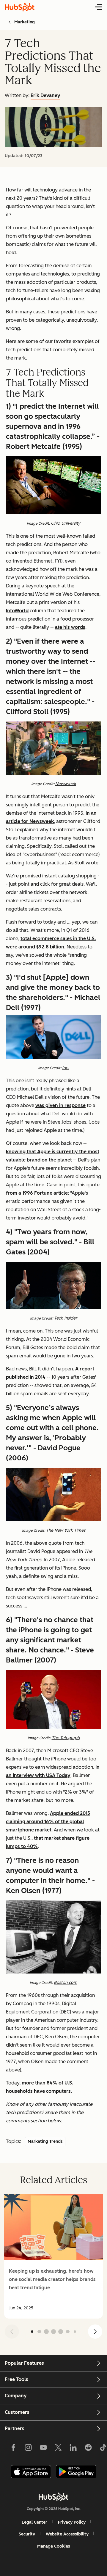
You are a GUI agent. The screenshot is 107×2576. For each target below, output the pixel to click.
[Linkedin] (73, 2449)
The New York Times (66, 1530)
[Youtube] (43, 2449)
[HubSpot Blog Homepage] (20, 7)
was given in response (60, 1105)
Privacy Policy (72, 2522)
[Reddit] (88, 2449)
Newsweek (66, 784)
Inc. (66, 1068)
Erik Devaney (45, 95)
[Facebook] (13, 2449)
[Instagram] (28, 2449)
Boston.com (66, 1983)
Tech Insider (66, 1318)
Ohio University (66, 523)
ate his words (70, 627)
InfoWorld (17, 611)
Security (27, 2534)
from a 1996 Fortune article (37, 1193)
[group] (53, 2256)
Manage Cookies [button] (54, 2546)
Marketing (25, 22)
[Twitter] (58, 2449)
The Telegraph (66, 1738)
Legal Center (34, 2522)
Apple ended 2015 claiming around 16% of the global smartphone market (48, 1822)
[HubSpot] (53, 2497)
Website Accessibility (67, 2534)
